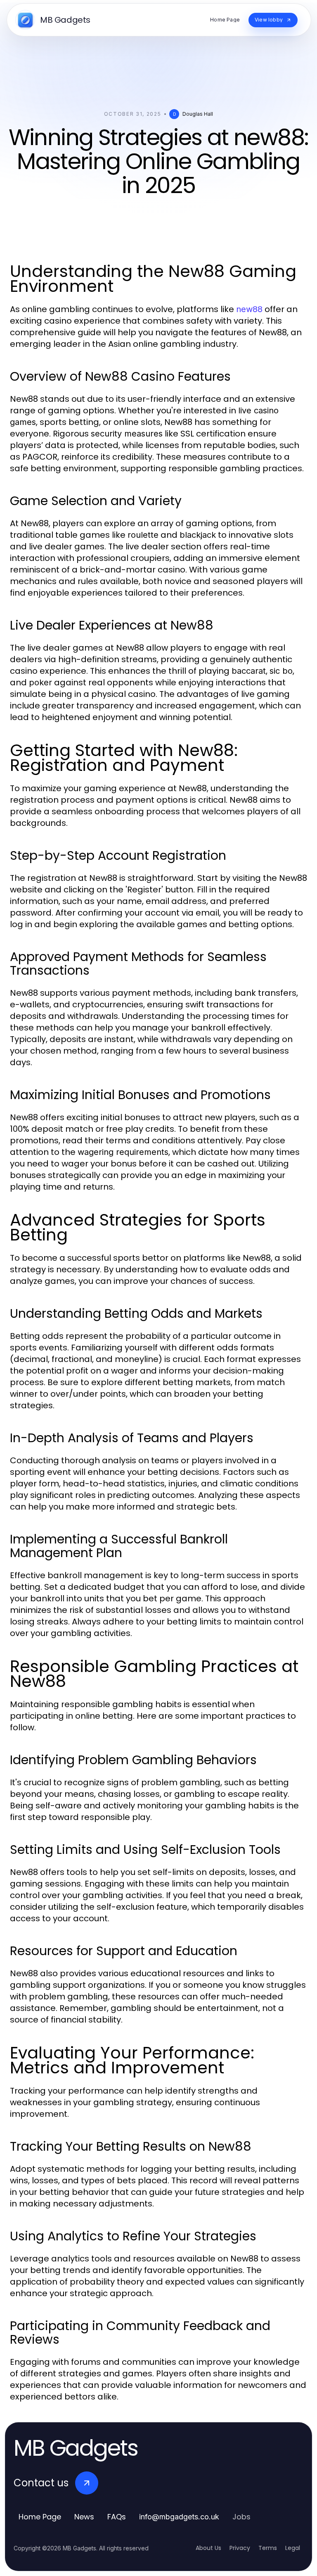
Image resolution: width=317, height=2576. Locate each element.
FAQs (117, 2517)
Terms (268, 2548)
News (84, 2517)
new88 (249, 309)
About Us (208, 2548)
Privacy (240, 2548)
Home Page (40, 2517)
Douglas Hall (198, 114)
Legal (293, 2548)
